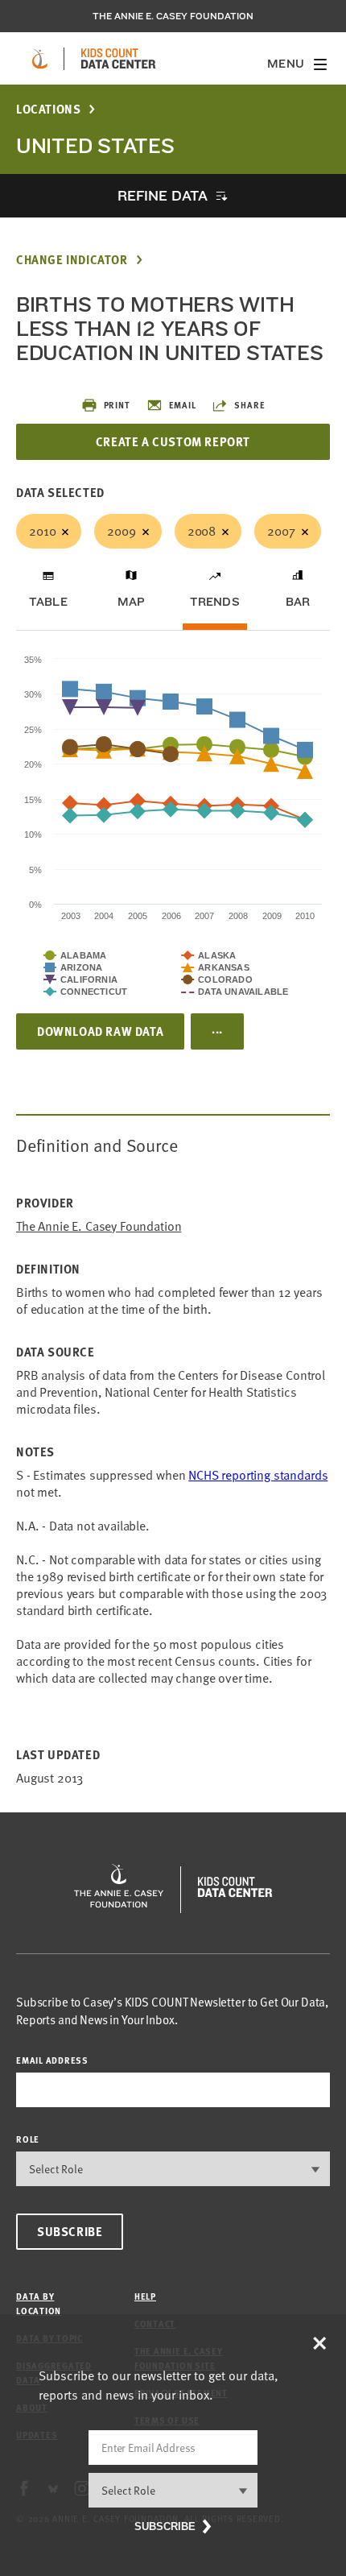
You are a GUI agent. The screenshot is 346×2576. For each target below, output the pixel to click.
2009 (121, 531)
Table (48, 602)
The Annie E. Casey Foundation (173, 16)
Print (117, 405)
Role (28, 2139)
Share (249, 405)
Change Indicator (72, 260)
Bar (298, 602)
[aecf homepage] (40, 59)
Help (145, 2296)
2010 (42, 531)
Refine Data (163, 195)
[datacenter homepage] (118, 59)
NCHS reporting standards (258, 1475)
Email (183, 405)
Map (132, 602)
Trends (215, 602)
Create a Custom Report (173, 441)
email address (52, 2060)
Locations (48, 109)
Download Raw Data (100, 1031)
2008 (202, 531)
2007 (281, 531)
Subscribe (70, 2231)
